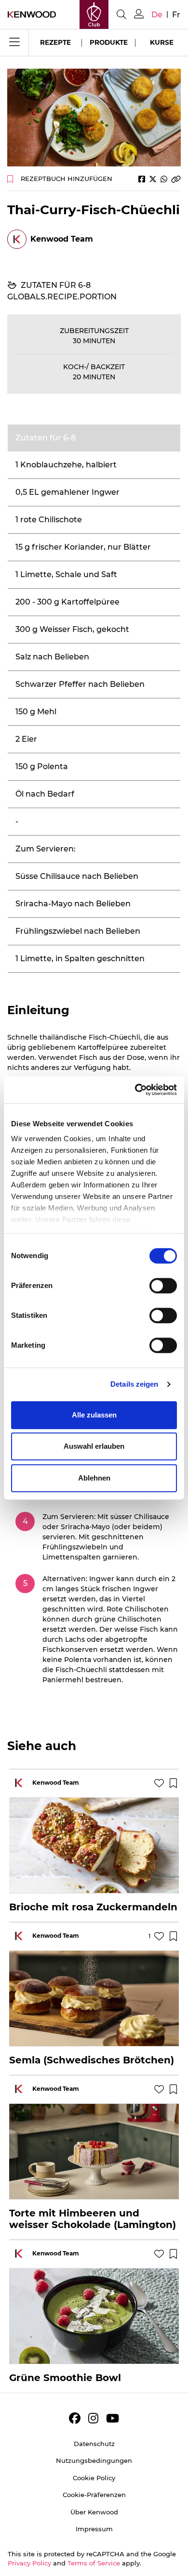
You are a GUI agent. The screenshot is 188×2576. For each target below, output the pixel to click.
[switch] (163, 1286)
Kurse (162, 42)
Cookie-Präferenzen (94, 2495)
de (157, 15)
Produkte (109, 42)
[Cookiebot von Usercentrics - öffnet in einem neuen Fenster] (135, 1090)
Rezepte (55, 42)
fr (176, 15)
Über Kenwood (94, 2512)
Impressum (94, 2529)
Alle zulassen (94, 1415)
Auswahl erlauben (94, 1446)
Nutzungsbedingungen (94, 2460)
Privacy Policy (29, 2563)
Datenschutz (94, 2444)
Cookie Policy (94, 2478)
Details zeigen (134, 1384)
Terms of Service (94, 2563)
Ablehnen (94, 1478)
